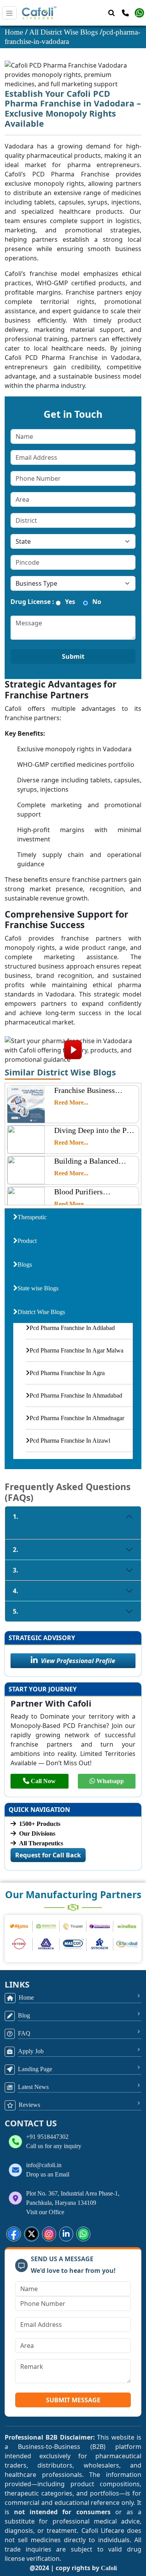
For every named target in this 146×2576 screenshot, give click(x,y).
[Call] (125, 13)
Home (15, 32)
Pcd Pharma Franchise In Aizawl (70, 1441)
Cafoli (109, 2568)
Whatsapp (110, 1781)
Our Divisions (37, 1833)
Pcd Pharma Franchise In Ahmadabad (76, 1395)
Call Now (43, 1781)
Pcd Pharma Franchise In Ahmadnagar (77, 1418)
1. (16, 1517)
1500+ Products (40, 1824)
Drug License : (32, 602)
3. (16, 1570)
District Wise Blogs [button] (41, 1312)
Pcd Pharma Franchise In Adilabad (72, 1328)
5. (16, 1611)
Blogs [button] (25, 1264)
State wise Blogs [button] (38, 1288)
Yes (70, 602)
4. (16, 1591)
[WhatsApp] (139, 13)
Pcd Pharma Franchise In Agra (67, 1373)
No (97, 602)
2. (16, 1550)
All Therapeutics (41, 1843)
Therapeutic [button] (32, 1217)
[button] (14, 2234)
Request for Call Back (48, 1855)
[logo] (37, 13)
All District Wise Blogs (64, 32)
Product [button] (27, 1241)
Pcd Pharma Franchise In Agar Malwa (77, 1350)
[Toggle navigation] (9, 13)
